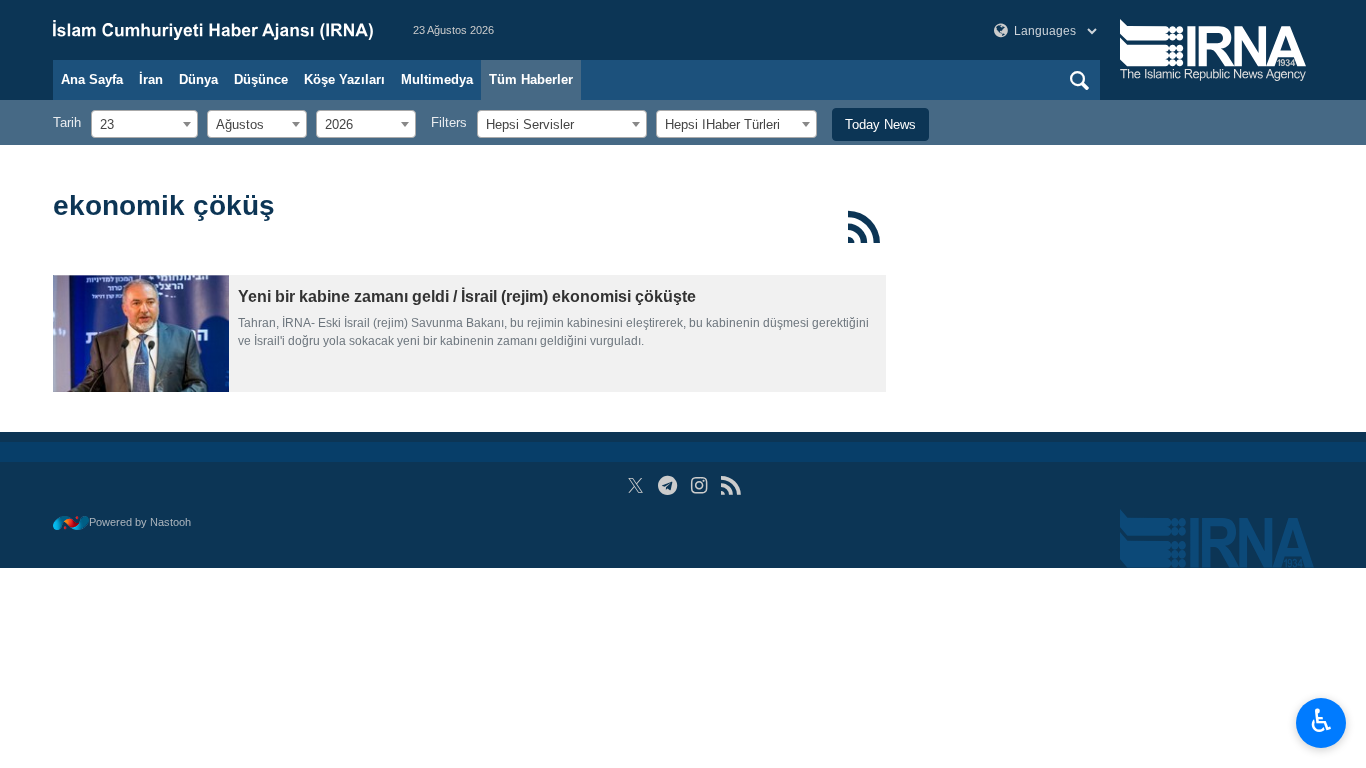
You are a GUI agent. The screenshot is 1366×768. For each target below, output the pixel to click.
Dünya (198, 79)
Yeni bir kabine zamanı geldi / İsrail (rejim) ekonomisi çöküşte (467, 296)
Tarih (67, 122)
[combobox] (144, 124)
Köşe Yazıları (344, 79)
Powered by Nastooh (140, 522)
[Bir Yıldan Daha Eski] (141, 333)
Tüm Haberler (531, 79)
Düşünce (261, 79)
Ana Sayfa (92, 79)
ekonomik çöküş (164, 205)
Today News (880, 124)
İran (151, 79)
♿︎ (1321, 721)
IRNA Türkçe (213, 30)
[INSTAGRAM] (699, 485)
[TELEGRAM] (667, 485)
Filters (449, 122)
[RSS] (864, 227)
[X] (635, 485)
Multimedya (437, 79)
